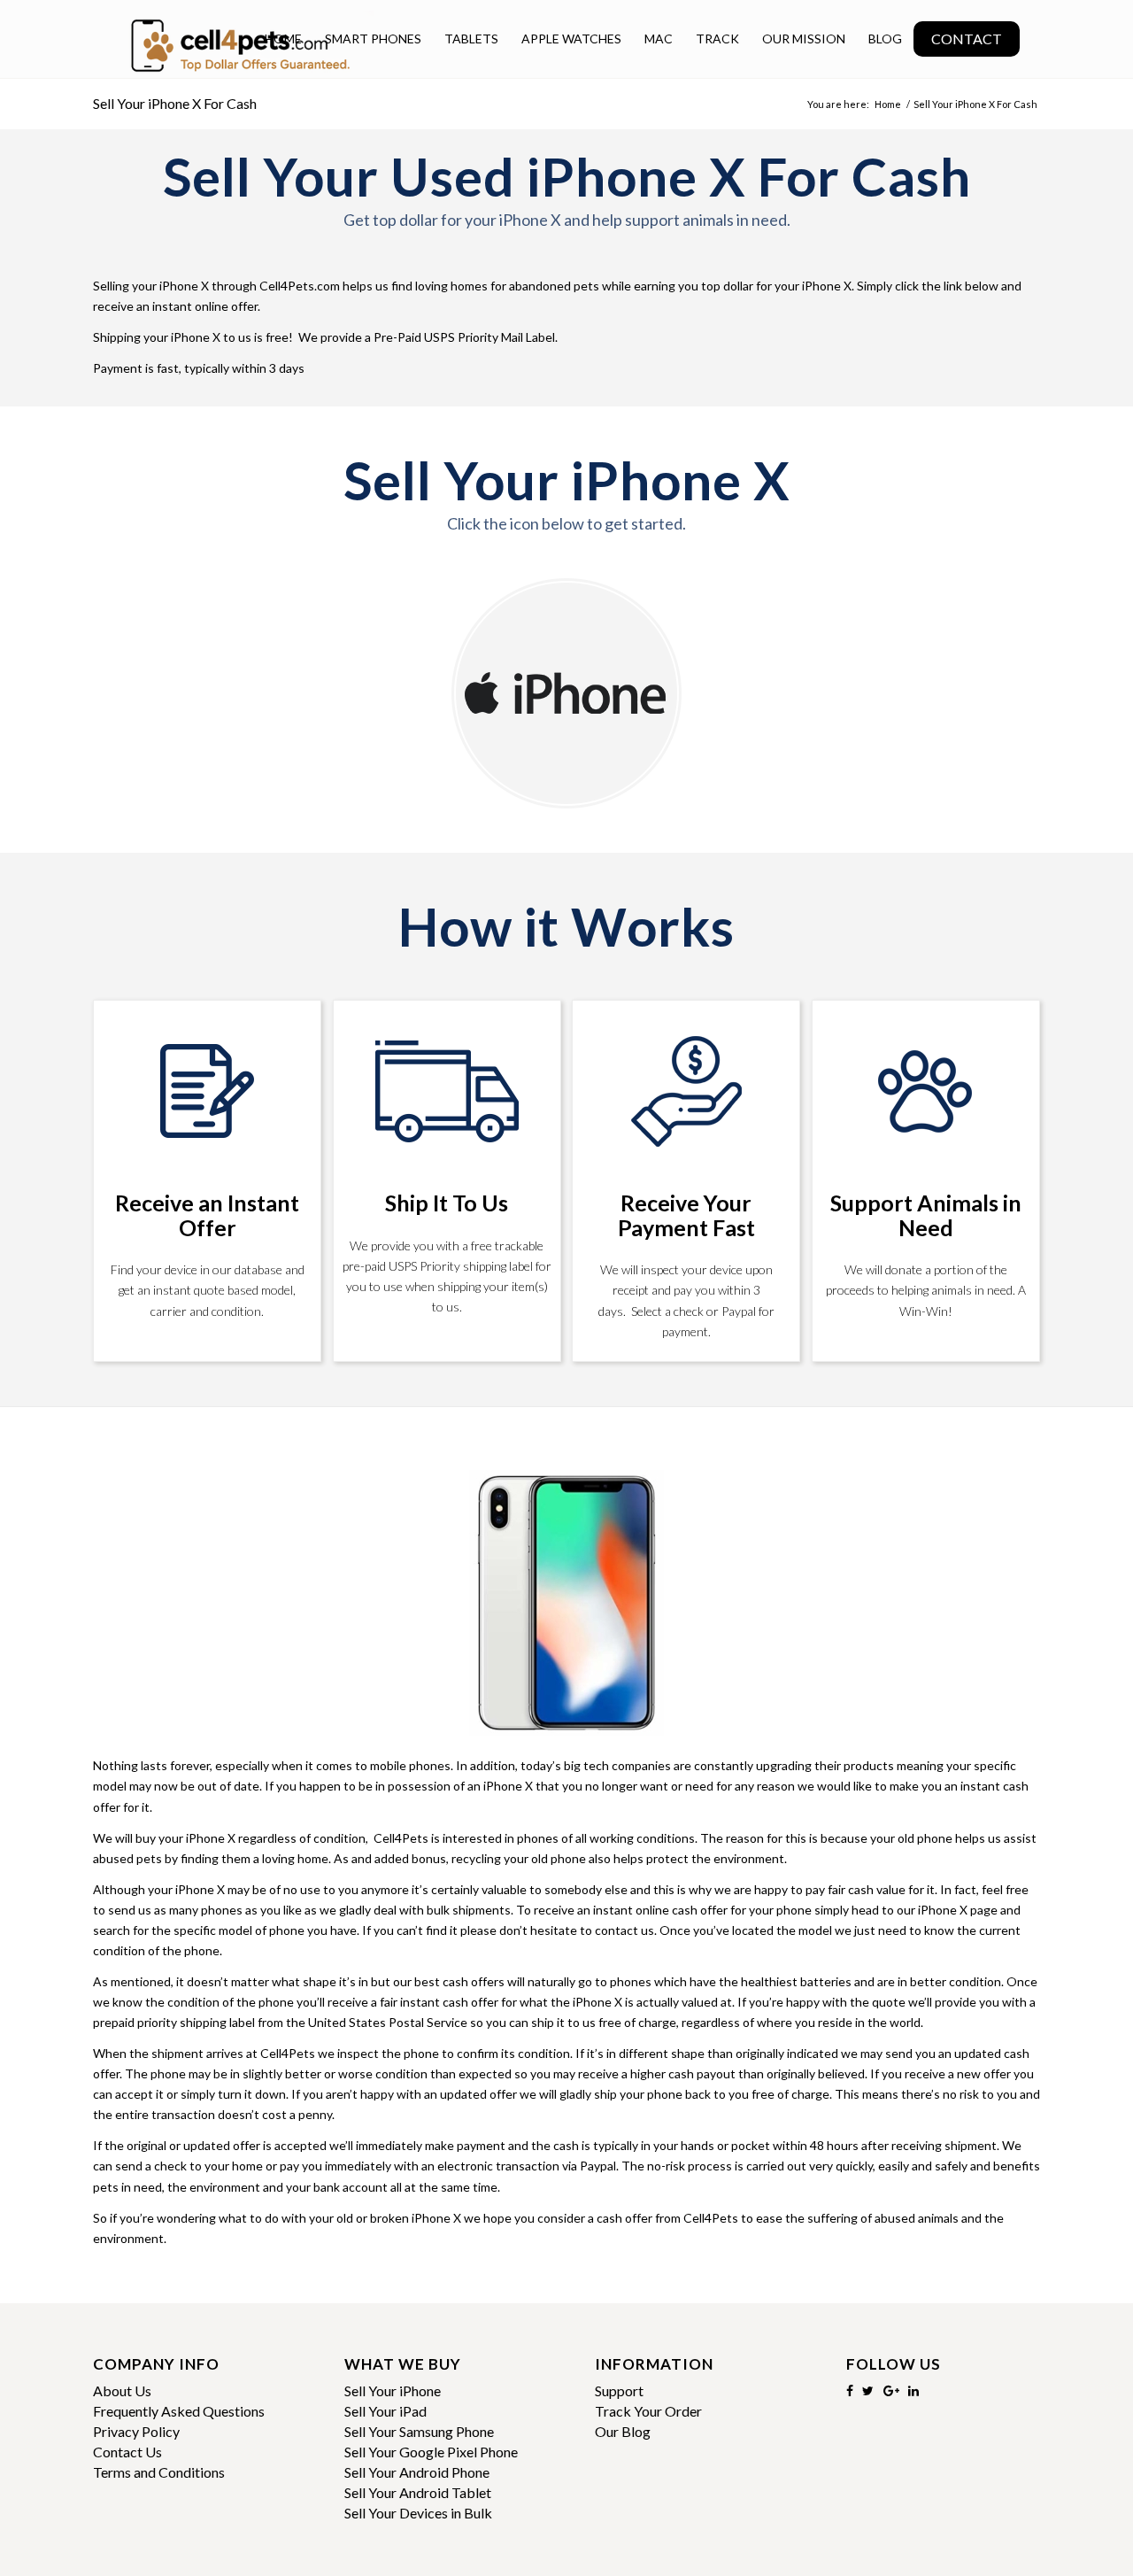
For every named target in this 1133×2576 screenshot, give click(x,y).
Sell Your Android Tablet (418, 2492)
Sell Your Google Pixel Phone (431, 2452)
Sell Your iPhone (393, 2390)
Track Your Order (648, 2411)
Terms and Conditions (159, 2472)
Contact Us (127, 2452)
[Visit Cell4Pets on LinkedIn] (913, 2390)
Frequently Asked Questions (179, 2411)
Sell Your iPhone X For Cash (175, 103)
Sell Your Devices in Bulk (418, 2513)
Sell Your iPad (385, 2411)
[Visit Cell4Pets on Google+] (891, 2390)
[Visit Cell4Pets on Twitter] (868, 2390)
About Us (122, 2390)
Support (619, 2390)
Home (888, 104)
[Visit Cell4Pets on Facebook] (850, 2390)
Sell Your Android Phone (417, 2472)
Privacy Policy (136, 2431)
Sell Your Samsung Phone (419, 2431)
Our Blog (623, 2431)
